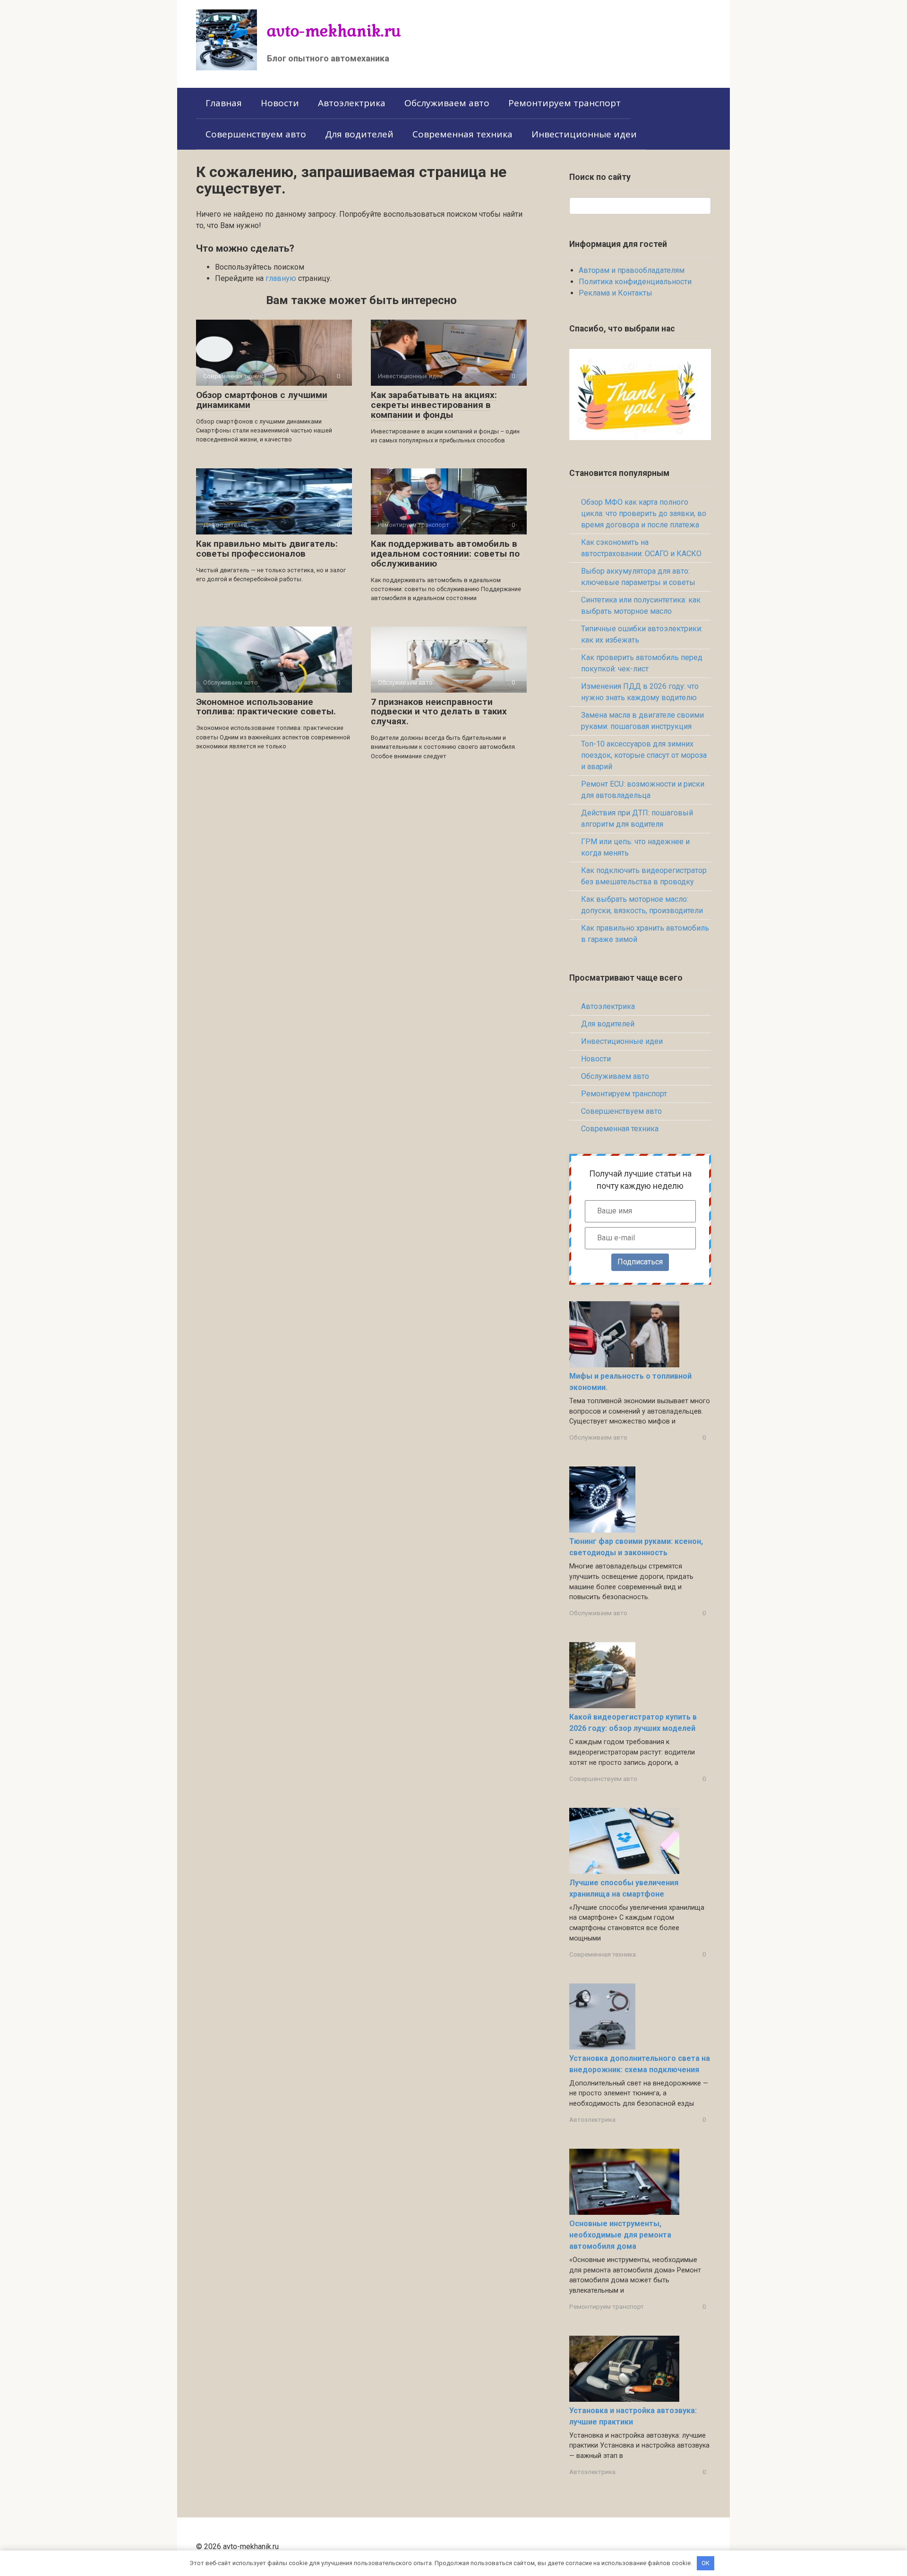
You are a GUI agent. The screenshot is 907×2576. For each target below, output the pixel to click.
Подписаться (640, 1262)
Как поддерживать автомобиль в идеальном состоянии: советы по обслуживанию (445, 554)
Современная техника (462, 134)
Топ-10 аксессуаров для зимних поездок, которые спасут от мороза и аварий (644, 755)
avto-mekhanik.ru (334, 30)
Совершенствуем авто (256, 134)
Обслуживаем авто (447, 103)
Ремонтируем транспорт (565, 103)
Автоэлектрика (352, 103)
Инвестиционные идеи (584, 134)
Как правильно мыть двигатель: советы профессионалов (267, 549)
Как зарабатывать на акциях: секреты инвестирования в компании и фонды (434, 405)
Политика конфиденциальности (635, 282)
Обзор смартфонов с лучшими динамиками (262, 400)
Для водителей (359, 134)
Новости (280, 103)
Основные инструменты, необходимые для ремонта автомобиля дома (620, 2235)
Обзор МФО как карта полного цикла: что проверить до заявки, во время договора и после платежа (644, 513)
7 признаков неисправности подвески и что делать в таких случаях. (439, 712)
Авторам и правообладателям (632, 270)
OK (706, 2563)
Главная (224, 103)
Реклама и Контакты (616, 293)
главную (281, 278)
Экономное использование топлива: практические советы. (266, 707)
